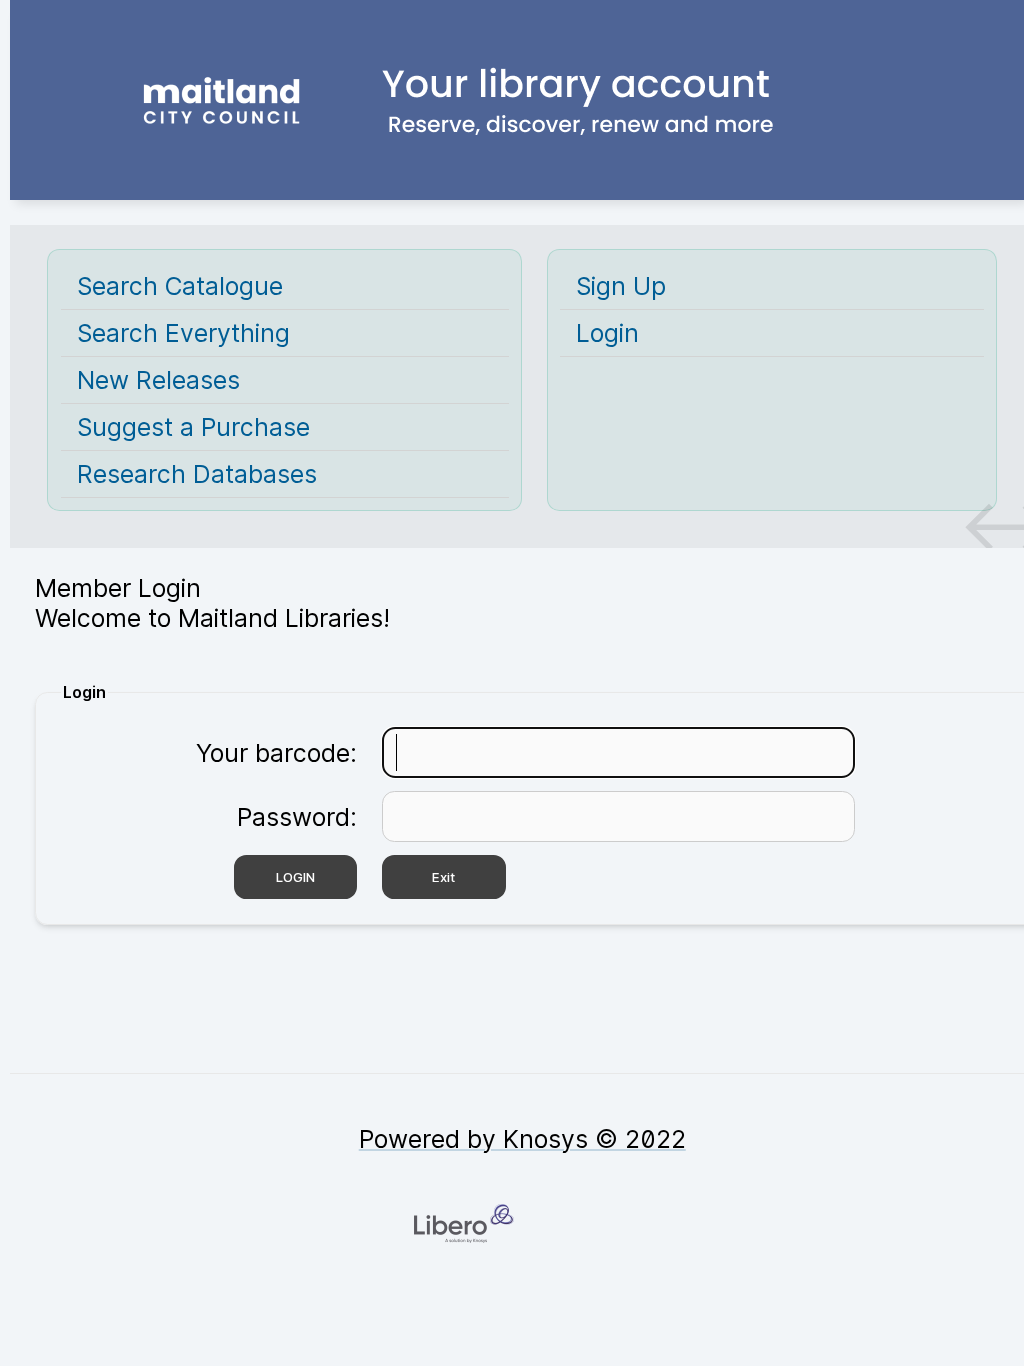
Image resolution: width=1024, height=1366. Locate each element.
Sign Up (621, 286)
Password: (297, 817)
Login (607, 333)
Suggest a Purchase (193, 427)
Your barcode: (276, 753)
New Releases (158, 380)
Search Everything (183, 333)
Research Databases (197, 474)
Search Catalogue (180, 286)
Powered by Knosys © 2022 (522, 1139)
